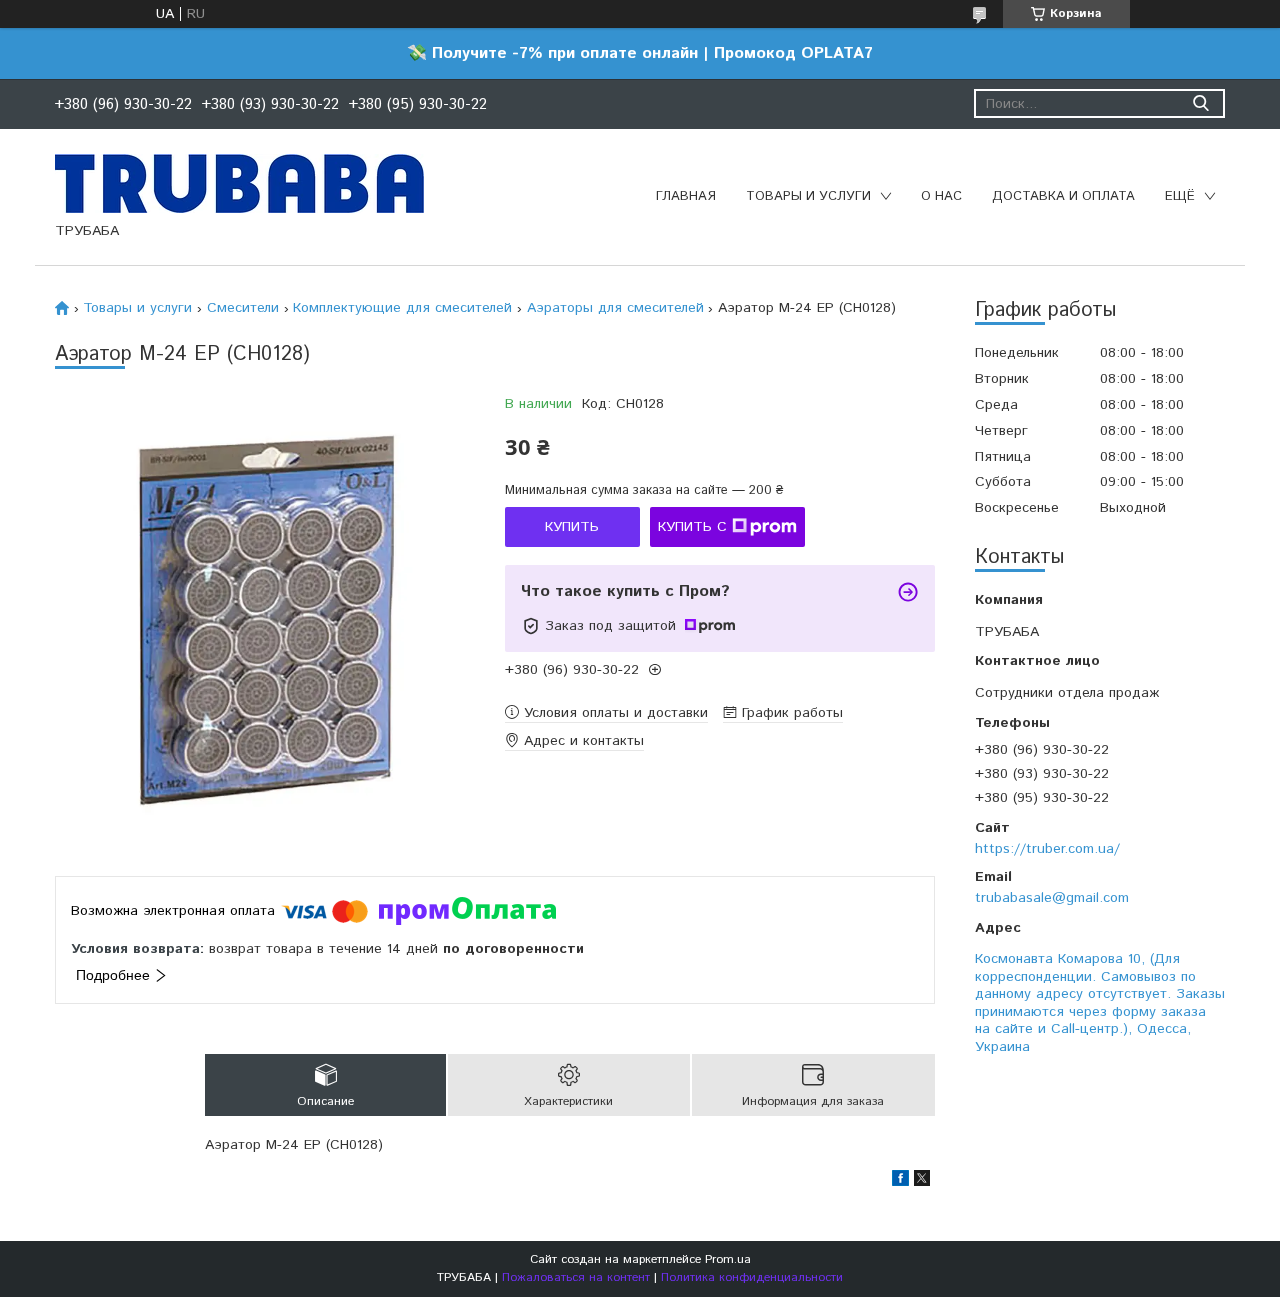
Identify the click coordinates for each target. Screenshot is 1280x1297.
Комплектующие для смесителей (402, 308)
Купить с (692, 527)
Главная (686, 196)
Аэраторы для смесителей (615, 308)
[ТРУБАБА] (239, 183)
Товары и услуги (808, 196)
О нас (941, 196)
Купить (572, 527)
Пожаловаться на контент (576, 1277)
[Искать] (1200, 103)
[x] (922, 1182)
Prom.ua (728, 1259)
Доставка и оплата (1063, 196)
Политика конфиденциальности (752, 1277)
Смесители (243, 308)
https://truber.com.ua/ (1047, 849)
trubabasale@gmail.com (1052, 898)
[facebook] (900, 1182)
